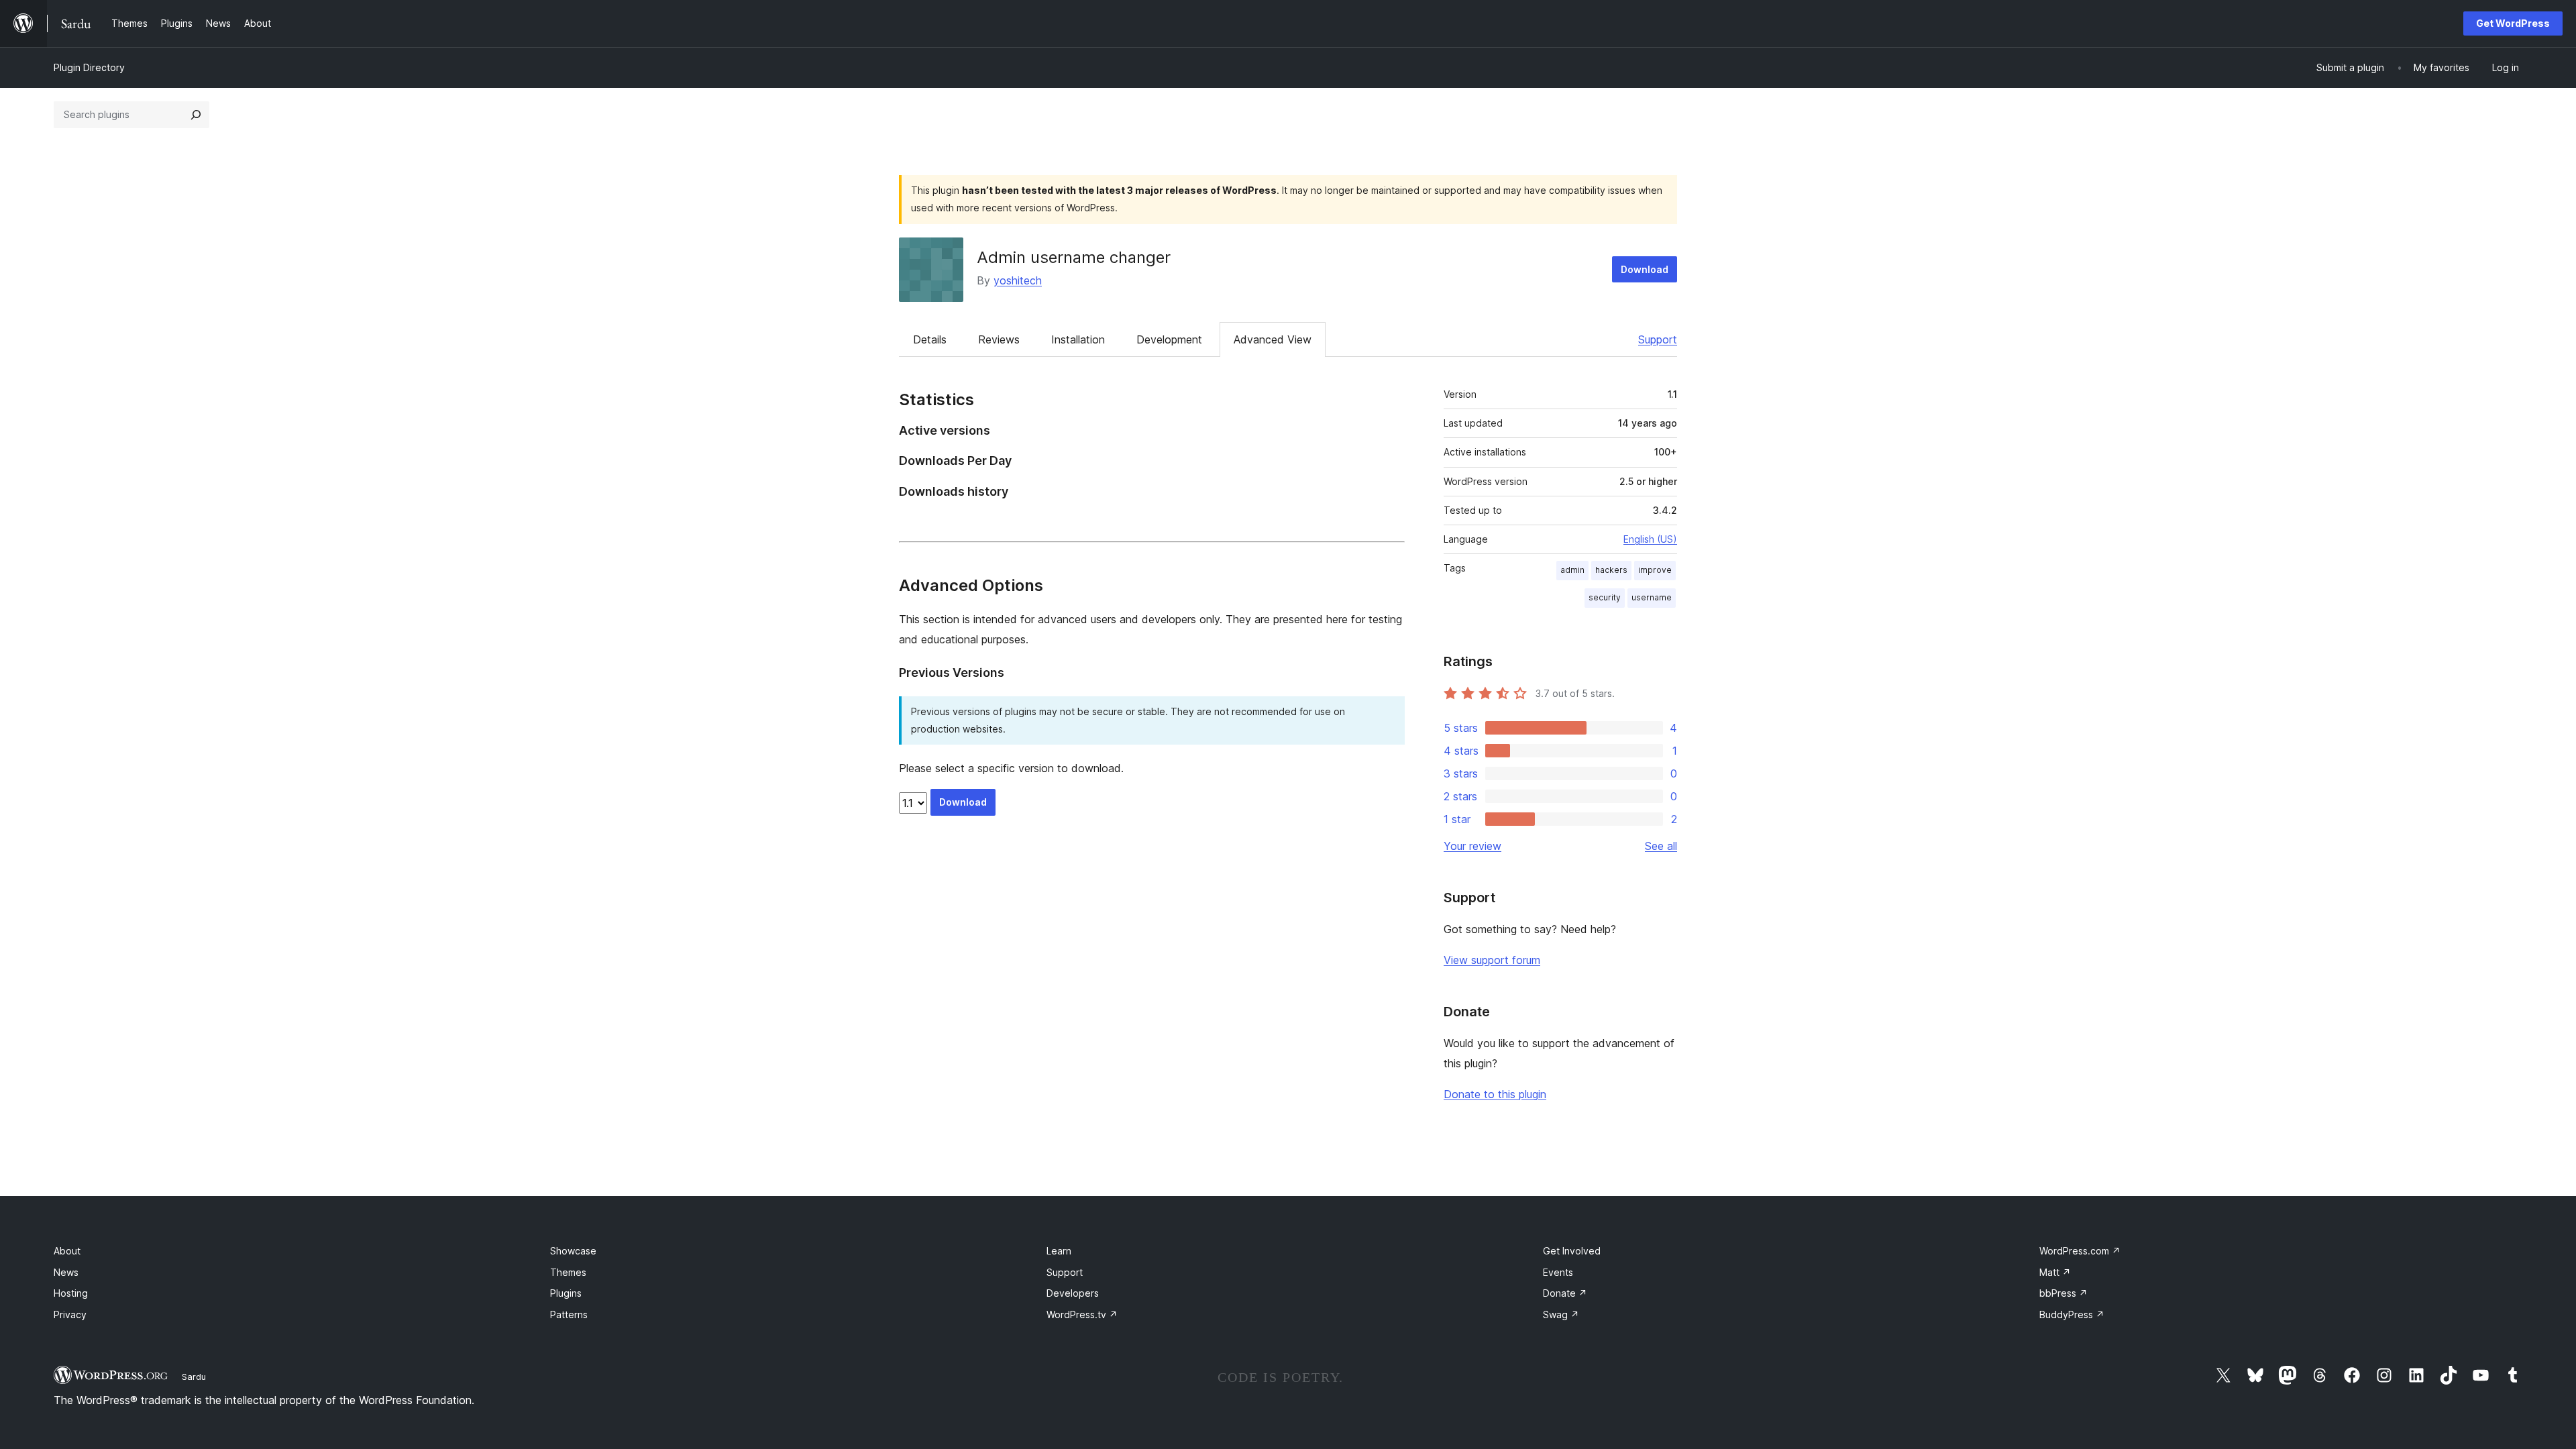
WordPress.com (2080, 1251)
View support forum (1492, 960)
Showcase (573, 1251)
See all (1661, 846)
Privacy (70, 1314)
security (1605, 597)
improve (1655, 570)
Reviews (999, 339)
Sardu (194, 1377)
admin (1572, 570)
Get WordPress (2513, 23)
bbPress (2063, 1293)
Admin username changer (1074, 257)
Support (1658, 339)
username (1652, 597)
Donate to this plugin (1495, 1094)
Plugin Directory (89, 67)
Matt (2055, 1272)
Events (1558, 1272)
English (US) (1650, 539)
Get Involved (1572, 1251)
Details (930, 339)
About (67, 1251)
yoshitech (1018, 280)
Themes (568, 1272)
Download (1645, 269)
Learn (1059, 1251)
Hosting (71, 1293)
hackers (1611, 570)
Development (1169, 339)
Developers (1073, 1293)
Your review (1472, 846)
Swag (1561, 1314)
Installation (1078, 339)
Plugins (566, 1293)
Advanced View (1273, 339)
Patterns (569, 1314)
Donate (1565, 1293)
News (66, 1272)
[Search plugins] (196, 115)
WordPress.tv (1082, 1314)
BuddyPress (2072, 1314)
